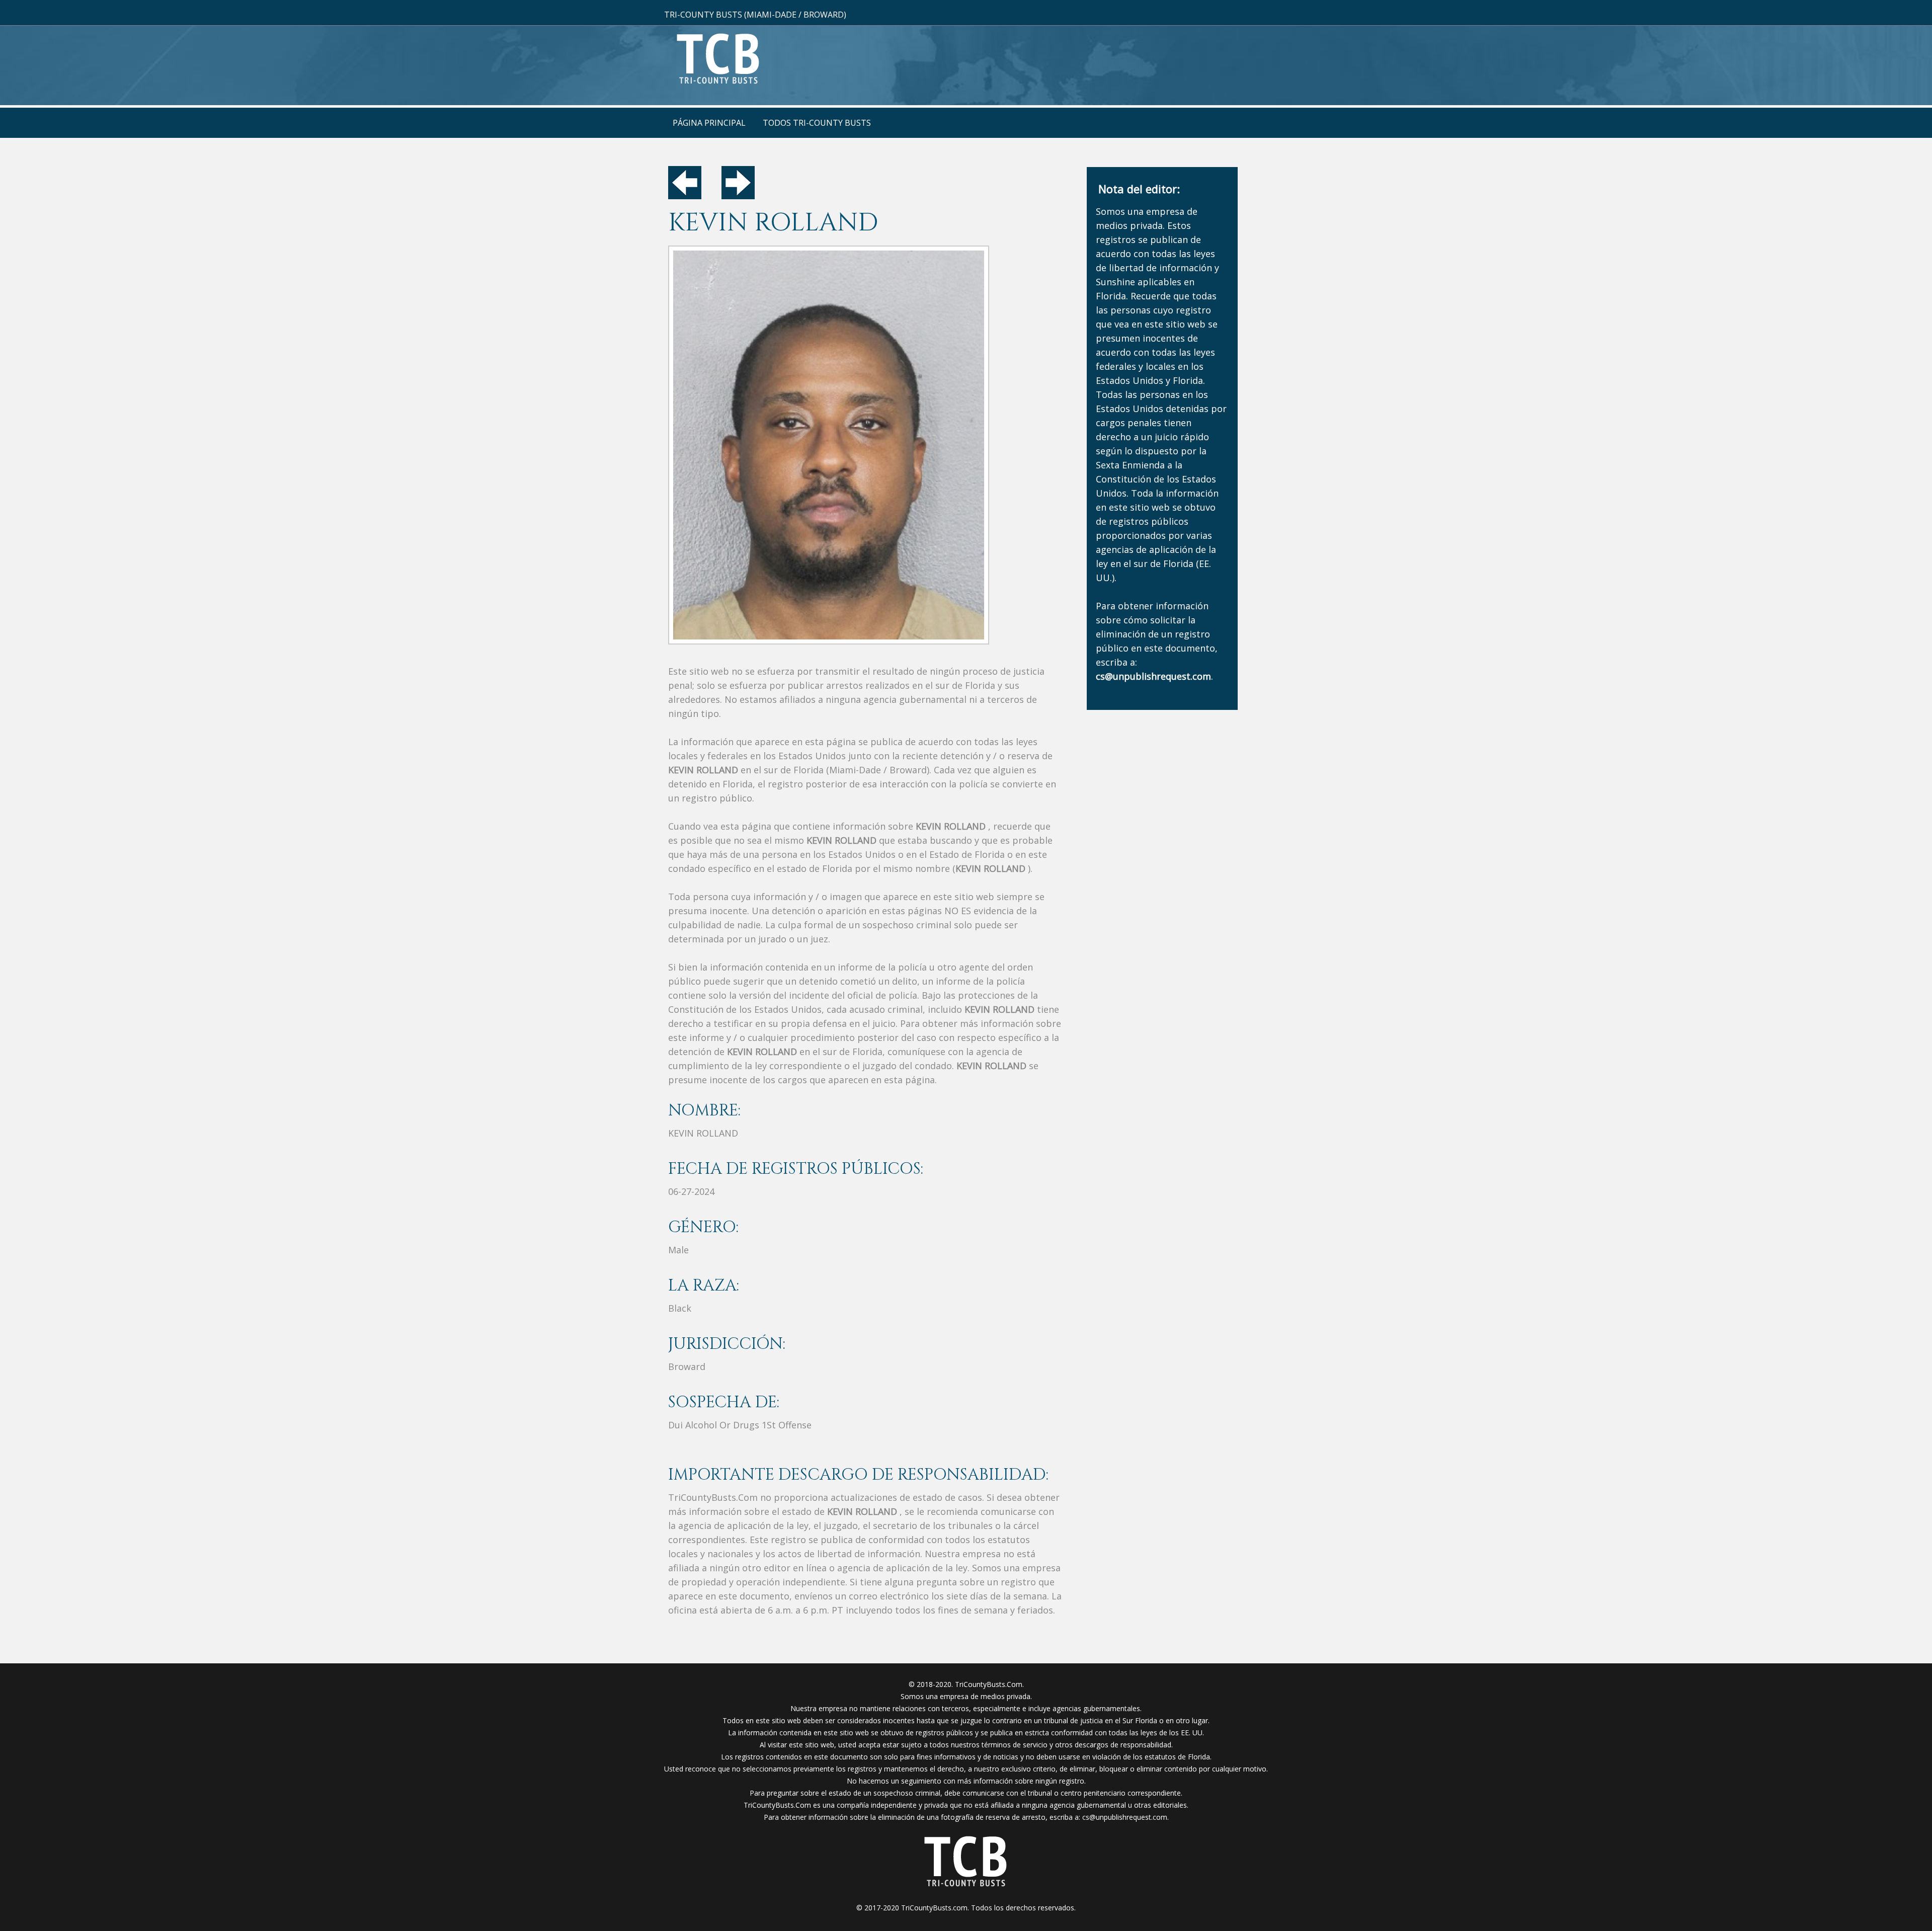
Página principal (709, 123)
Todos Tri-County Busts (817, 123)
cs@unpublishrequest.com (1125, 1817)
